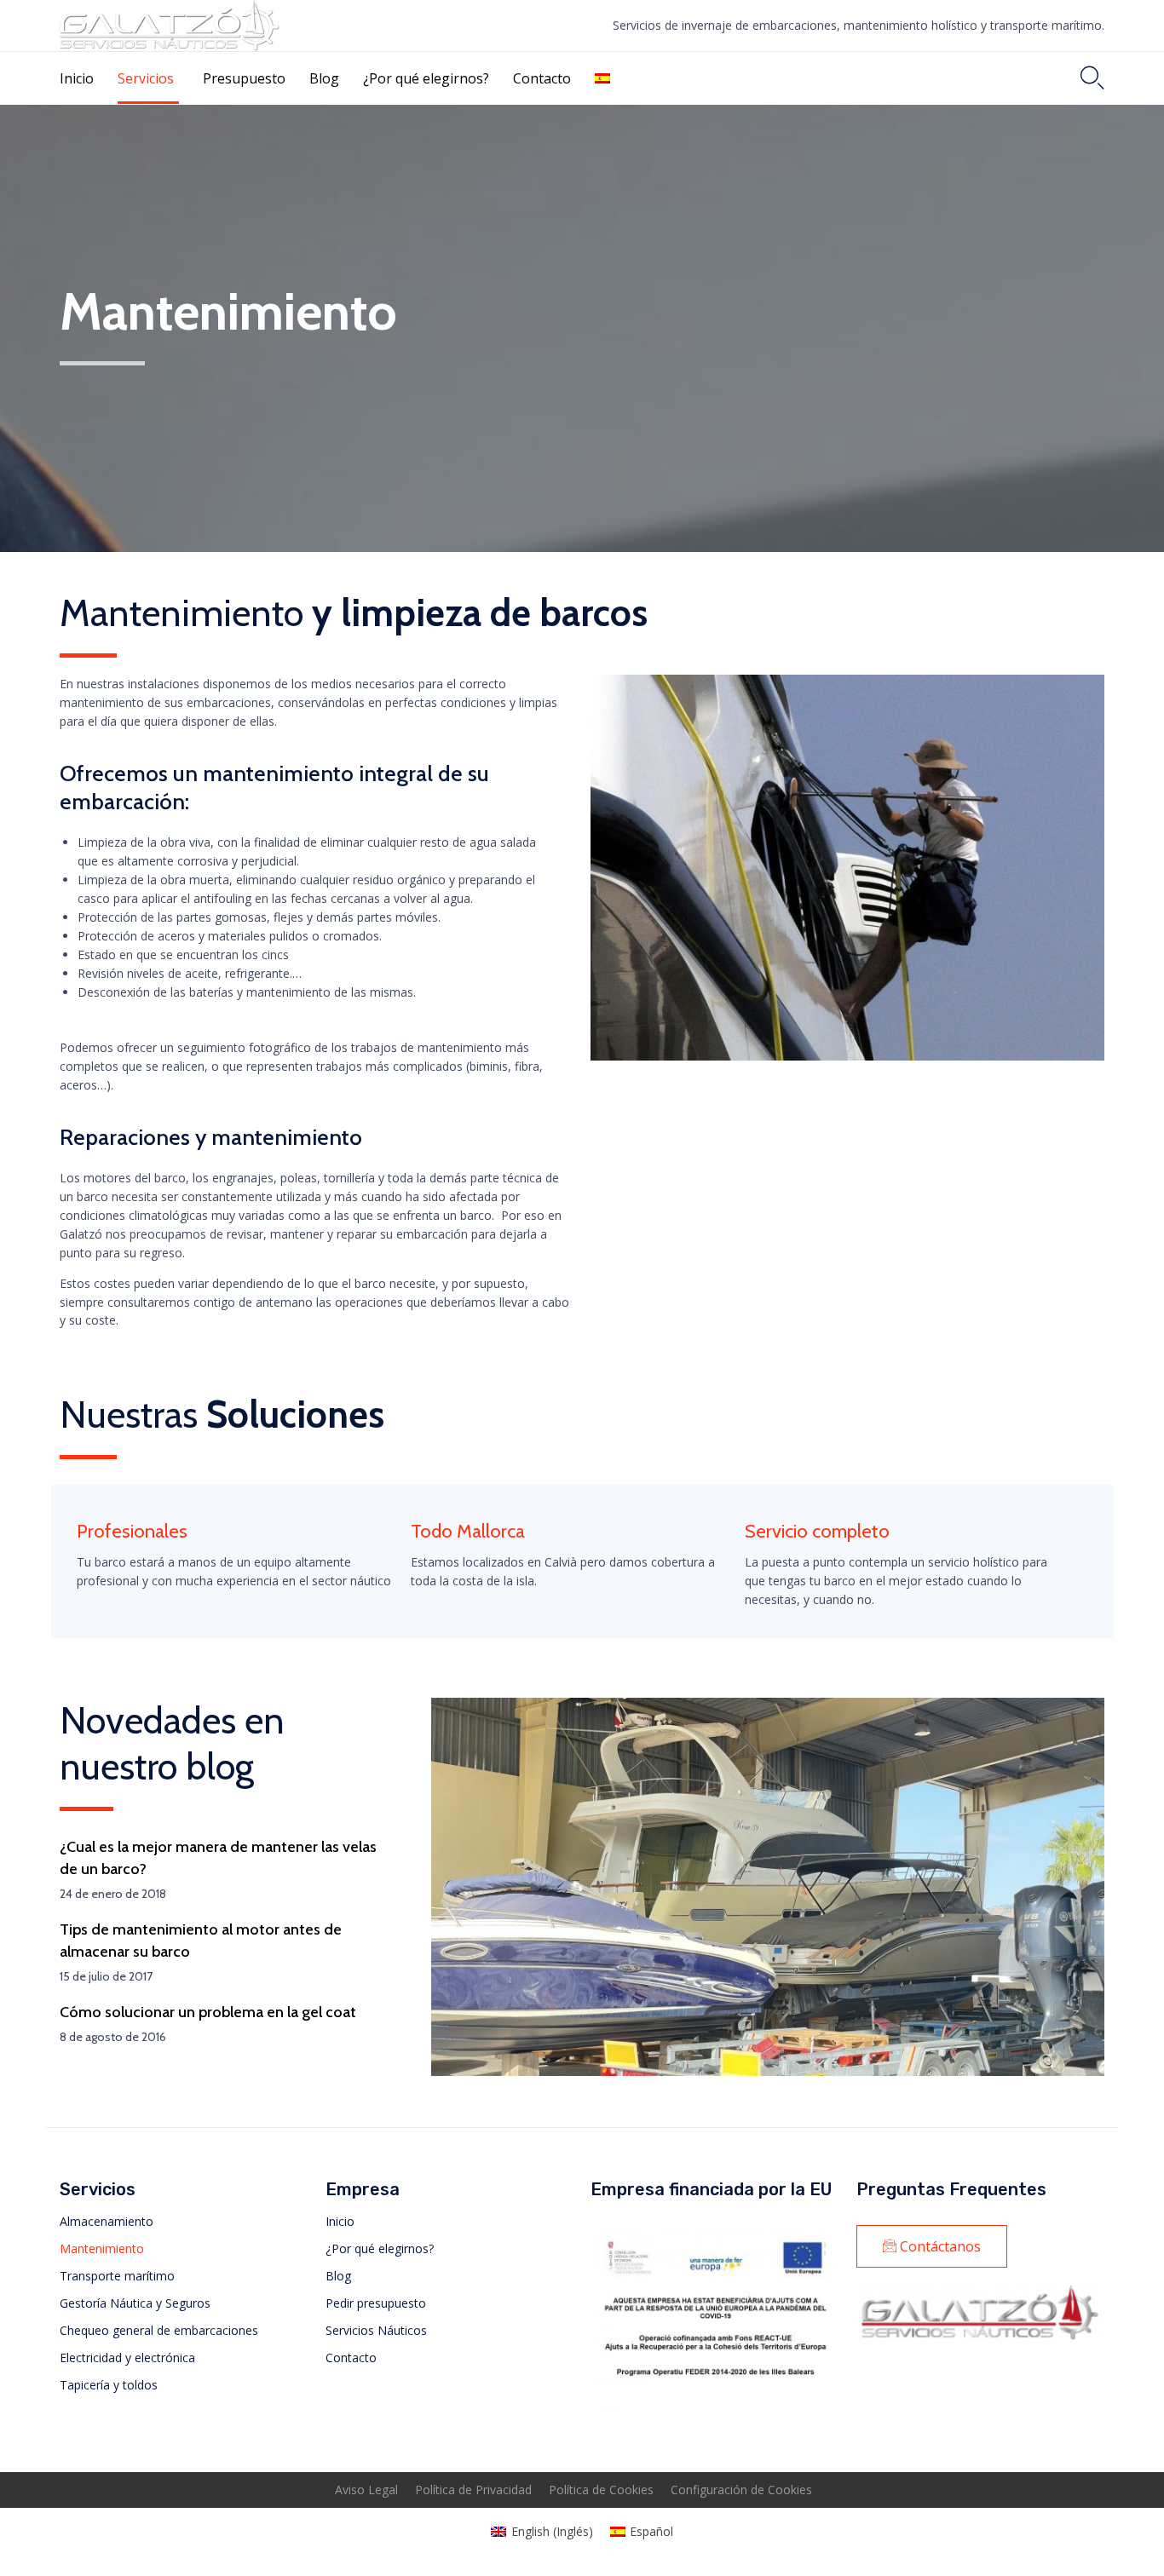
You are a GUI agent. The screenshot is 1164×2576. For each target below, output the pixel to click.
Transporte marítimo (117, 2276)
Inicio (77, 78)
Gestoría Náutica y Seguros (135, 2303)
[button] (932, 2246)
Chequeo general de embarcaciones (159, 2330)
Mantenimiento (102, 2248)
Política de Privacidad (473, 2490)
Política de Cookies (601, 2490)
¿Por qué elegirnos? (426, 78)
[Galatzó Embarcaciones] (170, 26)
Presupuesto (244, 78)
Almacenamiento (107, 2221)
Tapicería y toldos (109, 2385)
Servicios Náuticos (376, 2330)
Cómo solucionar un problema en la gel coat (208, 2012)
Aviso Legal (366, 2490)
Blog (324, 78)
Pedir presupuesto (376, 2303)
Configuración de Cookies (741, 2490)
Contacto (542, 78)
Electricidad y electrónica (127, 2357)
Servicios (146, 78)
